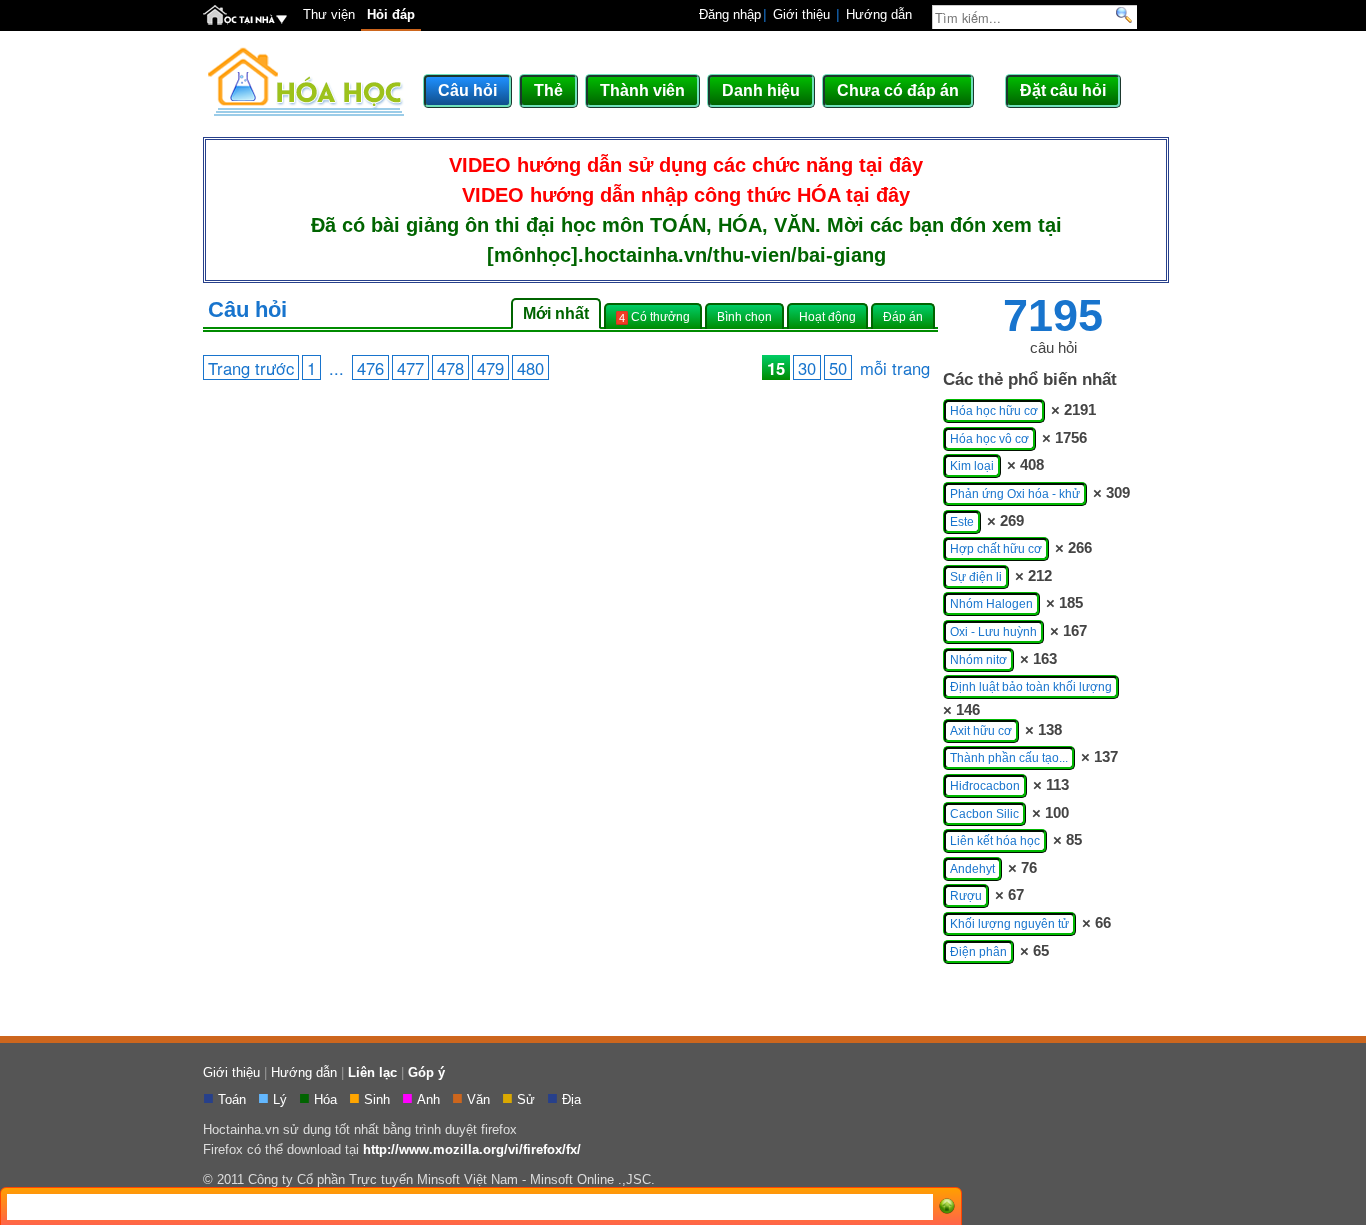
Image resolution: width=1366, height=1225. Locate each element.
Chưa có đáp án (898, 90)
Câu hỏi (467, 90)
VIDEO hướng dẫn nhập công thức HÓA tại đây (686, 195)
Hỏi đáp (391, 14)
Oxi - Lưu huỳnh (993, 632)
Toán (234, 1099)
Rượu (966, 896)
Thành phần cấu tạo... (1009, 758)
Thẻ (548, 90)
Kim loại (972, 466)
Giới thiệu (801, 14)
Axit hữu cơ (981, 731)
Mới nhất (556, 313)
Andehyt (972, 869)
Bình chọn (744, 316)
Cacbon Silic (984, 814)
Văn (480, 1099)
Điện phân (978, 952)
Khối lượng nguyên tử (1009, 924)
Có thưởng (654, 317)
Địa (573, 1099)
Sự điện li (976, 577)
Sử (528, 1099)
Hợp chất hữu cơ (996, 549)
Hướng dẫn (879, 14)
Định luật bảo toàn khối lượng (1031, 687)
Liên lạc (372, 1072)
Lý (282, 1099)
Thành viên (642, 90)
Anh (430, 1099)
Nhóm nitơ (978, 660)
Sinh (379, 1099)
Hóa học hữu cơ (994, 411)
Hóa (327, 1099)
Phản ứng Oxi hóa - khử (1015, 494)
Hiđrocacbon (985, 786)
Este (962, 522)
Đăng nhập (730, 14)
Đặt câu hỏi (1063, 90)
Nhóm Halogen (991, 604)
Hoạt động (827, 316)
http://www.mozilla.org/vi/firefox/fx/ (472, 1149)
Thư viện (329, 14)
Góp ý (426, 1072)
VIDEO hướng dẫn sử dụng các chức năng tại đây (686, 165)
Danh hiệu (761, 90)
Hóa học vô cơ (989, 439)
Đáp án (903, 316)
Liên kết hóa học (995, 841)
